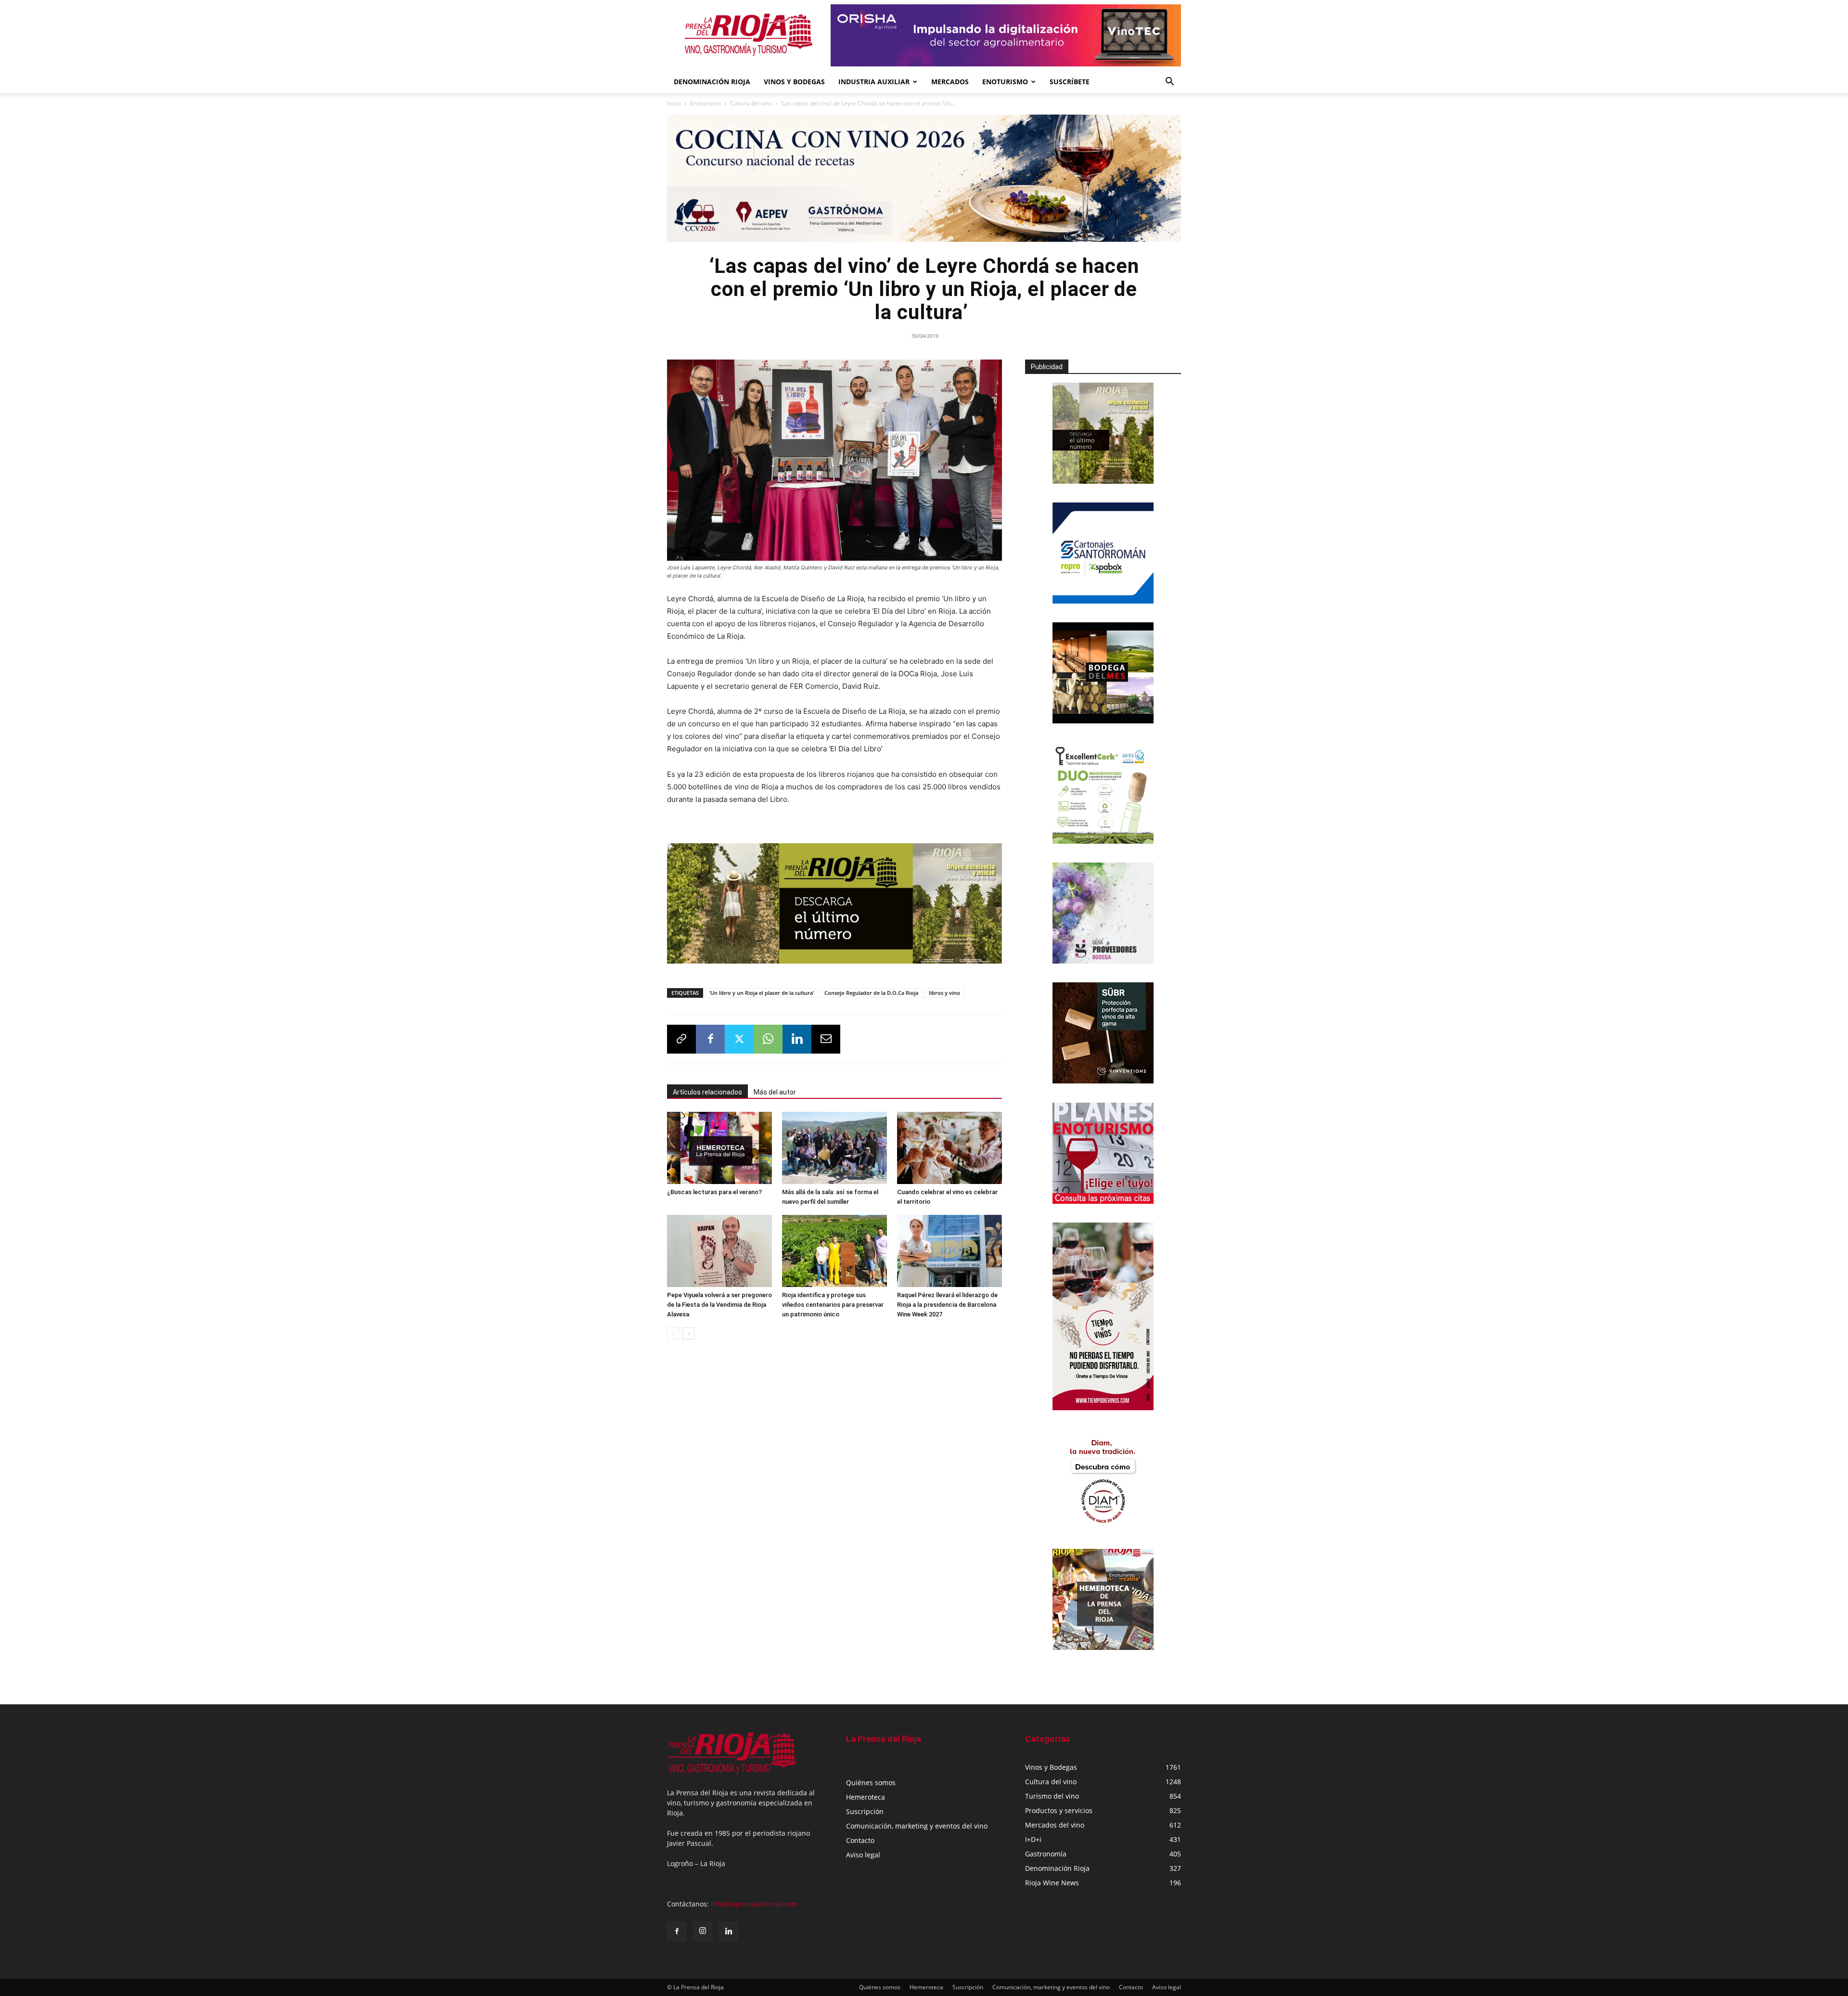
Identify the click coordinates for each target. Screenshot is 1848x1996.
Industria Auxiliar (874, 82)
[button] (1169, 83)
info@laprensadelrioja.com (754, 1904)
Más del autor (775, 1092)
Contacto (860, 1840)
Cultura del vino (751, 103)
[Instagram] (703, 1931)
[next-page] (688, 1333)
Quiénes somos (871, 1783)
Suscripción (865, 1811)
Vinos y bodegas (794, 82)
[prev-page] (673, 1333)
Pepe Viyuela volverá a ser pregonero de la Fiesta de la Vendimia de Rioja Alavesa (719, 1305)
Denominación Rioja (712, 82)
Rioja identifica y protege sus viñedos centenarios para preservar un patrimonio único (833, 1305)
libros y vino (944, 993)
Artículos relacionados (707, 1092)
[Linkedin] (797, 1039)
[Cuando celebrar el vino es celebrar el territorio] (950, 1148)
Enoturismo (1005, 82)
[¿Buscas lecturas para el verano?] (719, 1148)
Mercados (950, 82)
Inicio (674, 103)
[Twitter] (739, 1039)
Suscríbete (1070, 82)
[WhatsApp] (768, 1039)
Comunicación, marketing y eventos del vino (917, 1826)
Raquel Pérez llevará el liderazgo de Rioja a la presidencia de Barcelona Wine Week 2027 (947, 1305)
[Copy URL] (681, 1039)
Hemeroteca (866, 1797)
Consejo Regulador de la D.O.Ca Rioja (871, 993)
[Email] (826, 1039)
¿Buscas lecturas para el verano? (714, 1192)
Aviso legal (863, 1855)
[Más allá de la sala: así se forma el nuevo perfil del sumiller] (834, 1148)
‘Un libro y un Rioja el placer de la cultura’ (762, 993)
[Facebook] (710, 1039)
